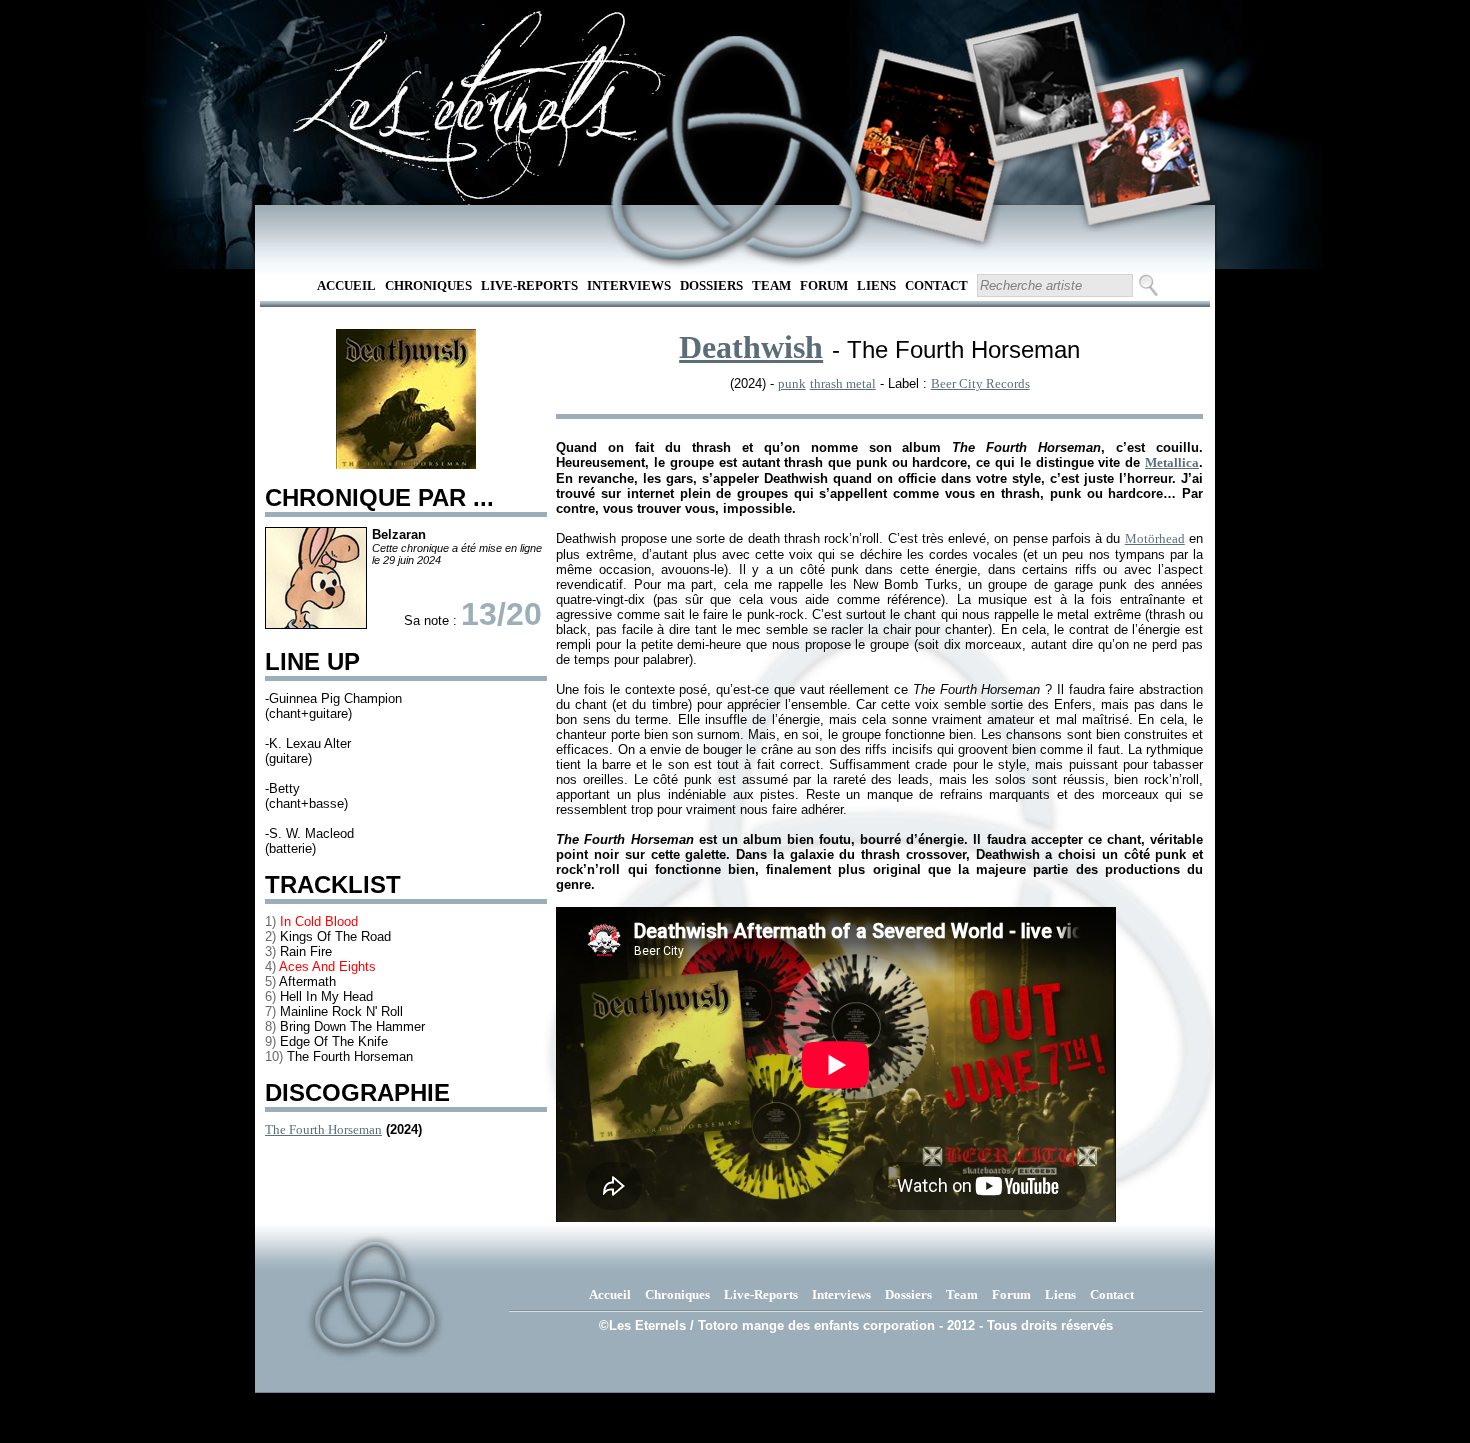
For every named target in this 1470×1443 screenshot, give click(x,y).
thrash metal (843, 383)
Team (771, 285)
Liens (876, 285)
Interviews (629, 285)
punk (792, 383)
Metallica (1172, 462)
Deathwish (751, 347)
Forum (824, 285)
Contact (936, 285)
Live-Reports (529, 285)
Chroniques (428, 285)
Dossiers (711, 285)
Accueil (346, 285)
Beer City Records (980, 383)
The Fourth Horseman (323, 1129)
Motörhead (1155, 538)
